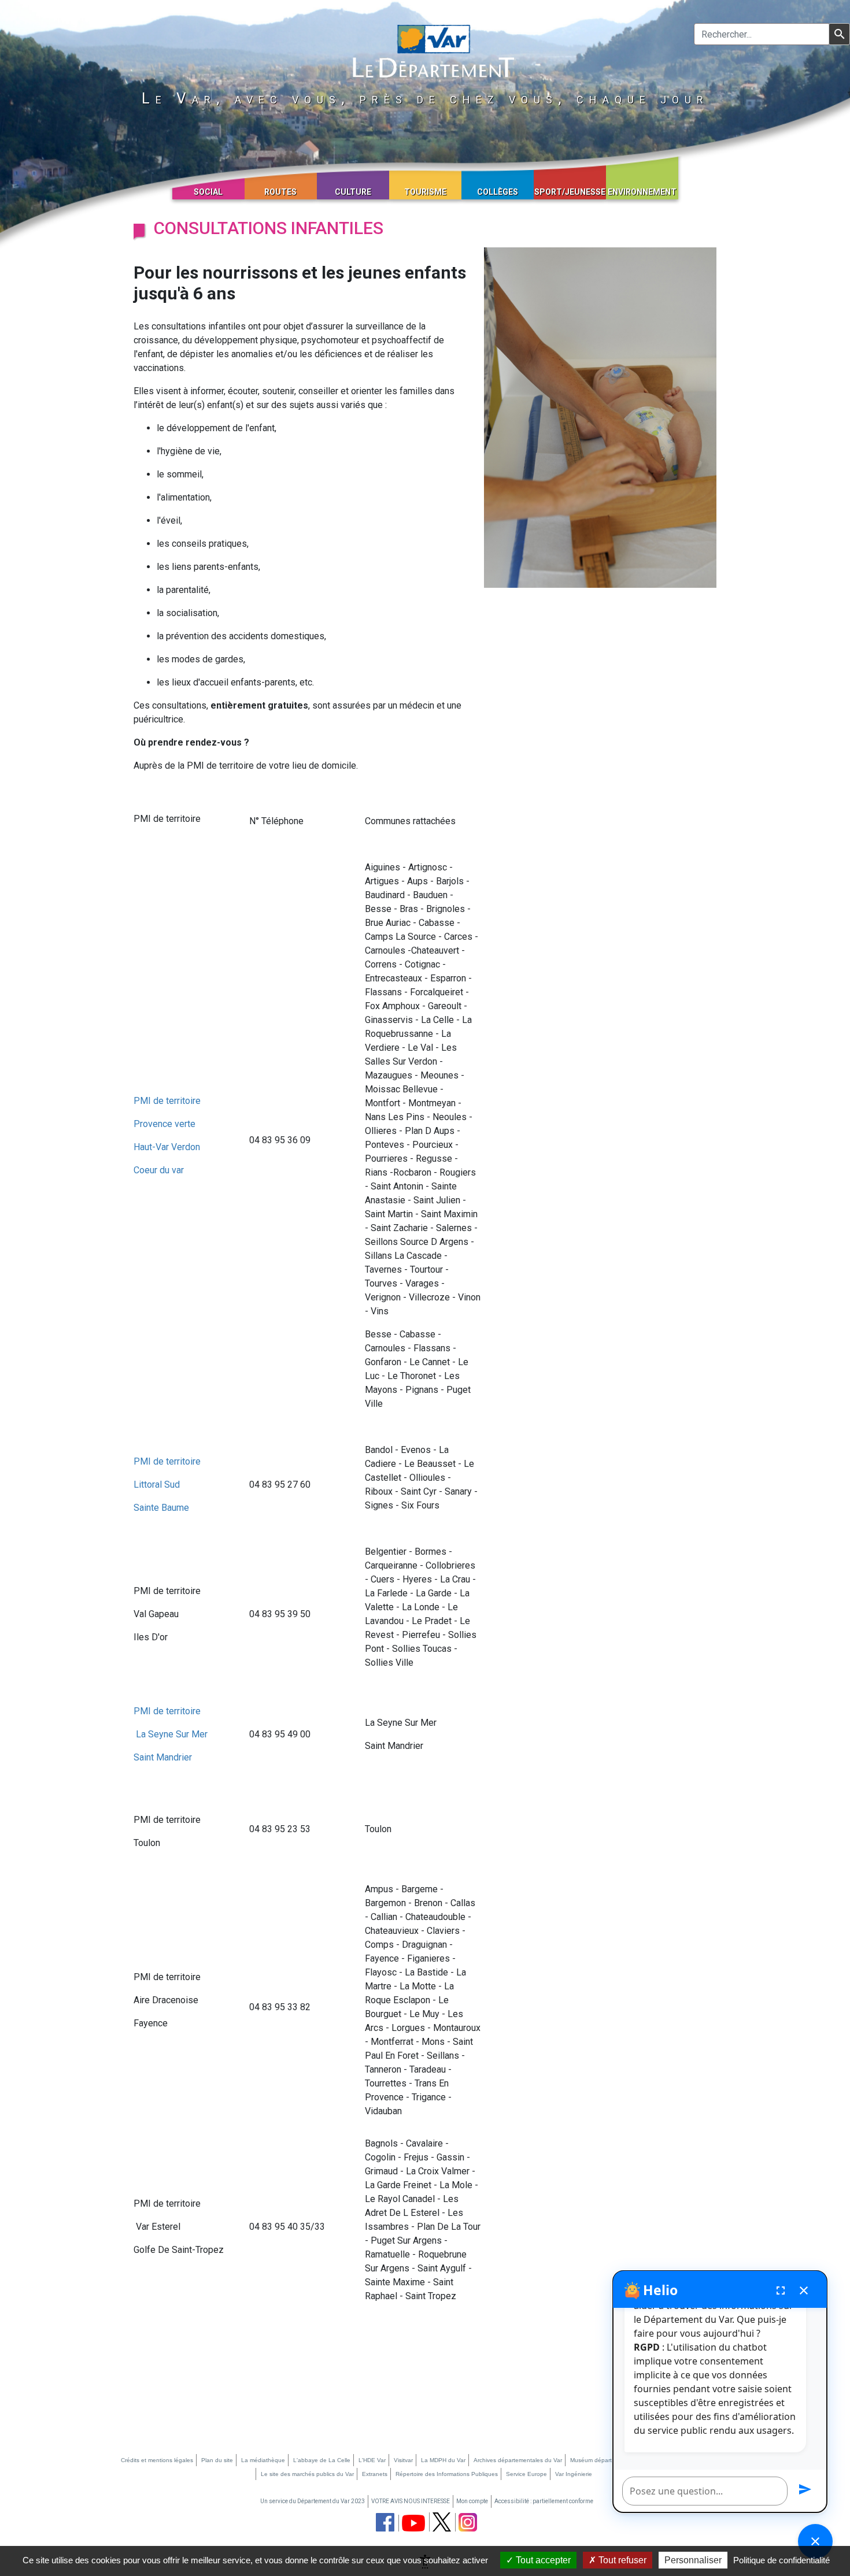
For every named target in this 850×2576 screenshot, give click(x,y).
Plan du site (217, 2460)
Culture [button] (353, 192)
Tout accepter (542, 2560)
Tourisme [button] (425, 192)
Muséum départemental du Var (611, 2460)
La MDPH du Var (443, 2460)
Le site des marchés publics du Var (307, 2474)
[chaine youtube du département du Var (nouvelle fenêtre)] (413, 2523)
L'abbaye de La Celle (322, 2460)
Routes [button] (280, 192)
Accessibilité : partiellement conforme (544, 2501)
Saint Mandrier (163, 1757)
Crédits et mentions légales (157, 2460)
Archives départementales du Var (518, 2460)
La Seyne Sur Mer (171, 1734)
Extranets (375, 2474)
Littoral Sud (157, 1485)
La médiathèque (263, 2460)
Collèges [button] (498, 192)
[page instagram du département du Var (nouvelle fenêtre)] (468, 2522)
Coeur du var (159, 1170)
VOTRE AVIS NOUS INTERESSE (411, 2501)
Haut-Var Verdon (167, 1147)
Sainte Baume (161, 1508)
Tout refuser (621, 2560)
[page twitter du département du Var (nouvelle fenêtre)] (442, 2522)
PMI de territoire (167, 1101)
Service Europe (526, 2474)
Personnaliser (693, 2560)
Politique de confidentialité (781, 2560)
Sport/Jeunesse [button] (570, 192)
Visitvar (403, 2460)
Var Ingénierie (574, 2474)
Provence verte (165, 1124)
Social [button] (208, 192)
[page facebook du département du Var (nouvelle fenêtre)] (385, 2522)
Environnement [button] (642, 192)
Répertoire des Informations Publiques (447, 2474)
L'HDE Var (372, 2460)
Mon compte (472, 2501)
